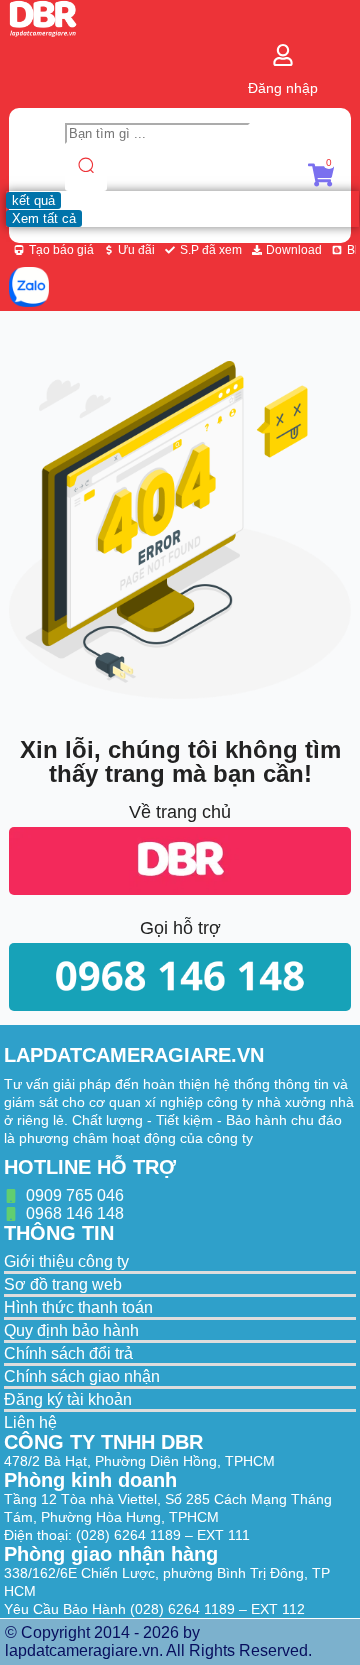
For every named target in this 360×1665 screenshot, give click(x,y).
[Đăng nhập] (283, 55)
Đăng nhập (283, 88)
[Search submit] (86, 167)
